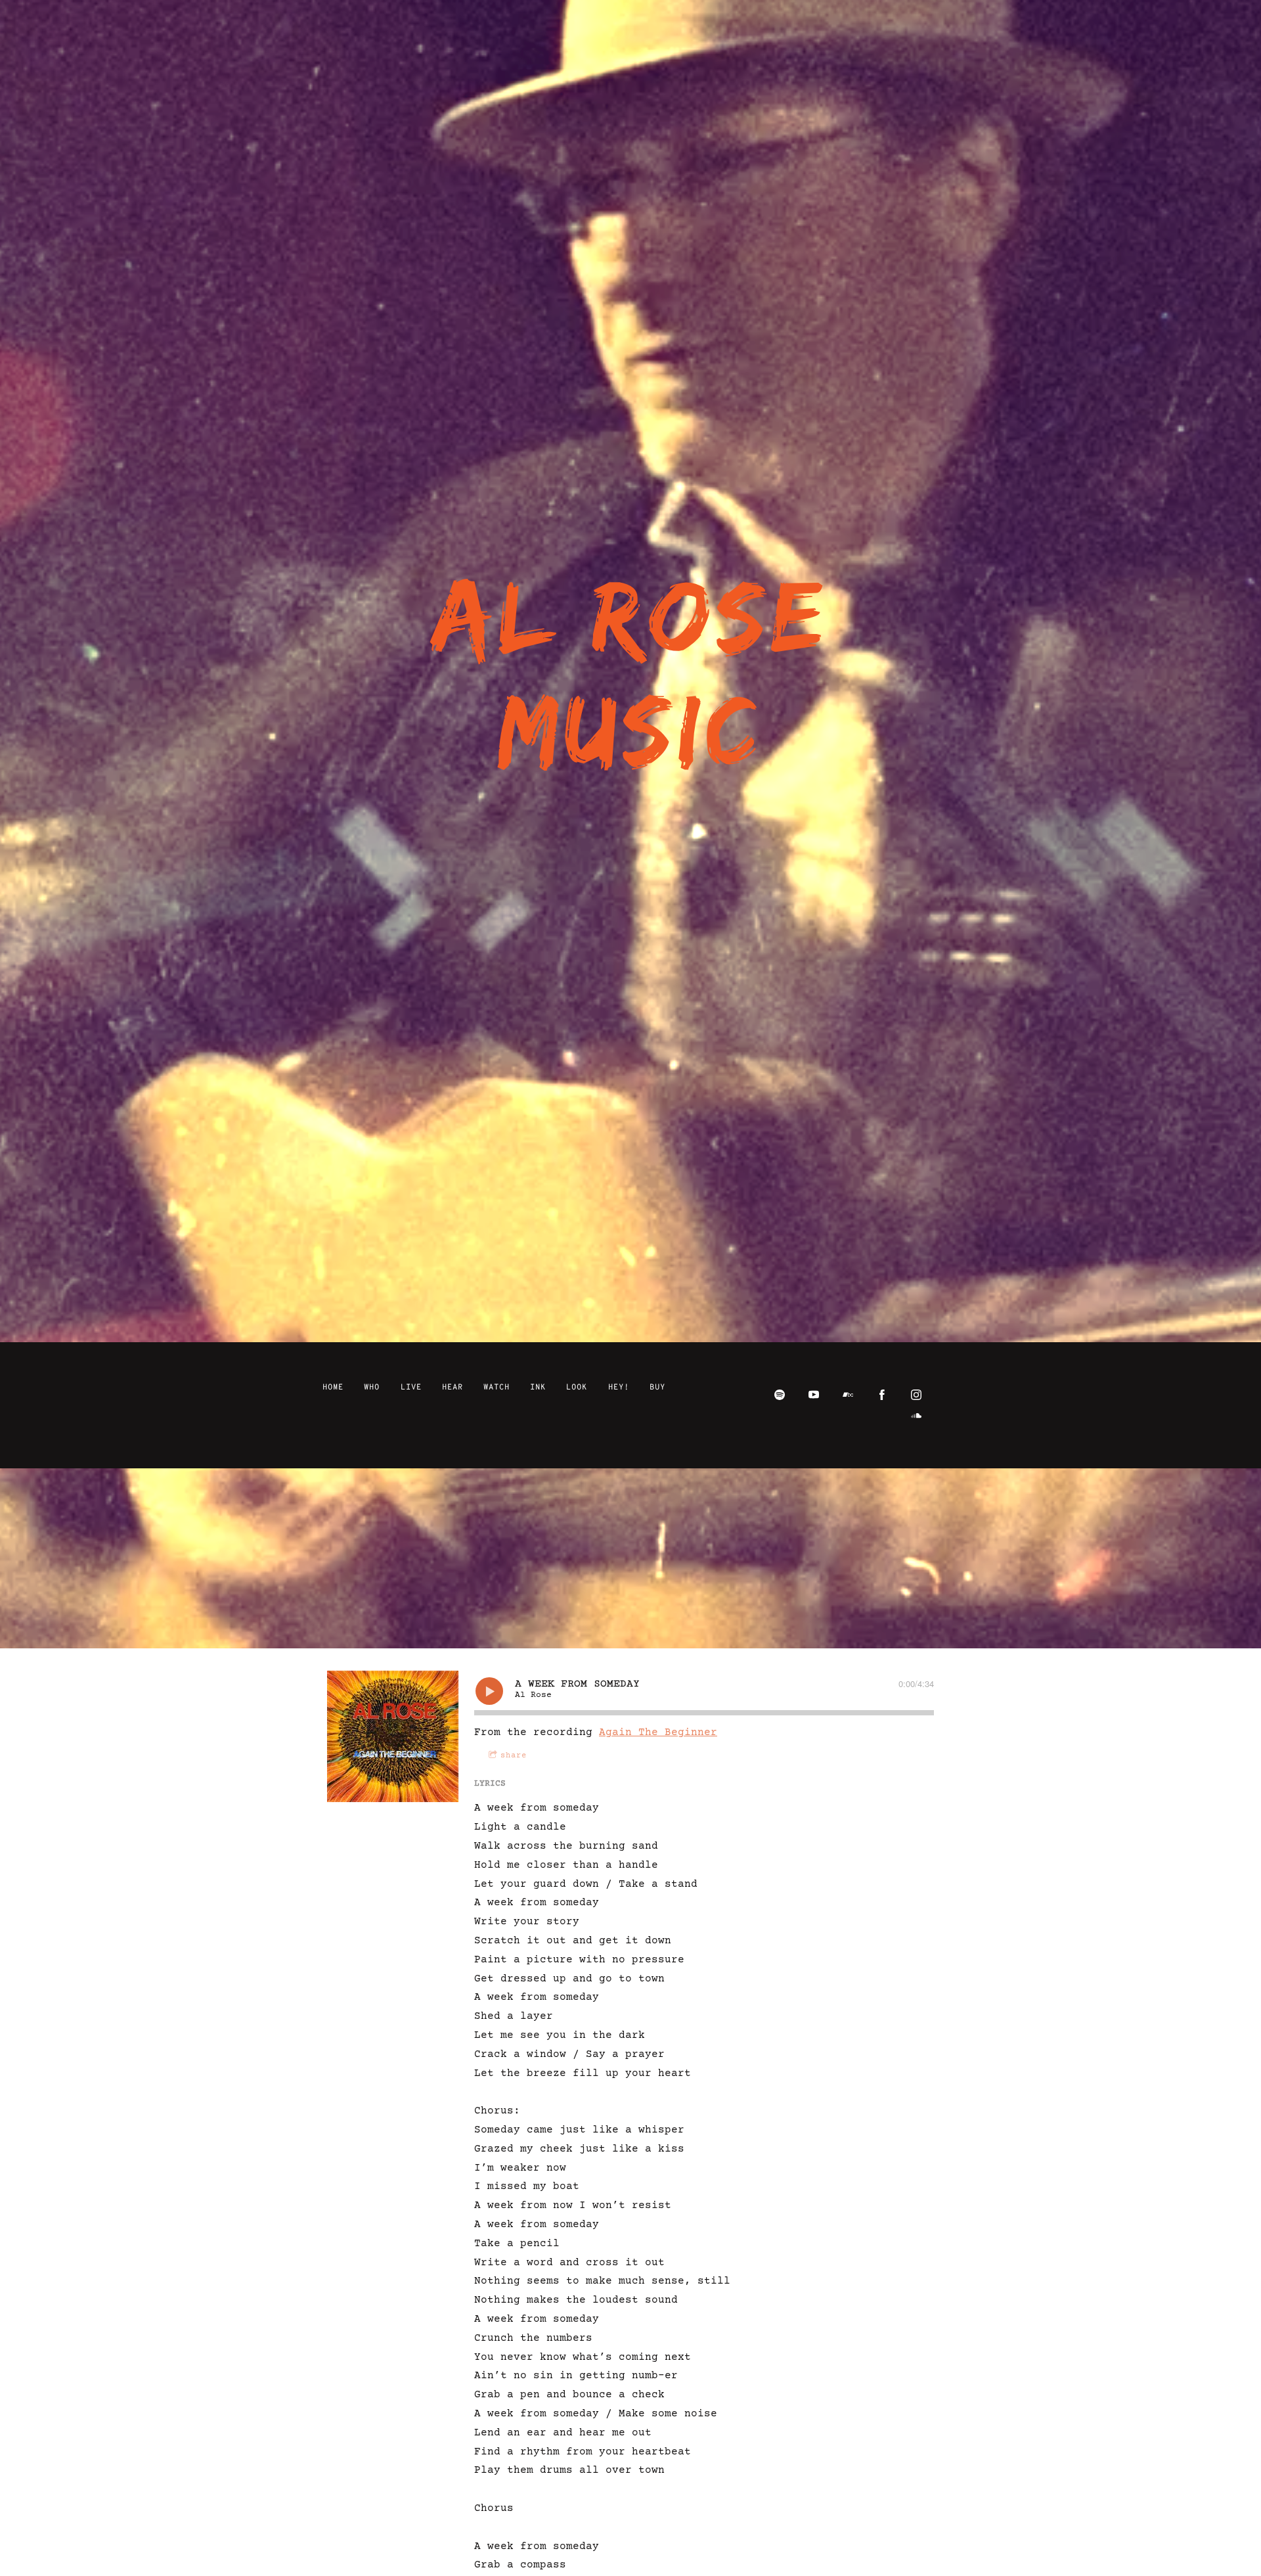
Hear (453, 1388)
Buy (657, 1388)
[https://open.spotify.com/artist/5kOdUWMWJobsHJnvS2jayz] (780, 1395)
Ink (538, 1388)
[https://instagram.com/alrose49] (916, 1395)
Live (411, 1388)
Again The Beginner (658, 1732)
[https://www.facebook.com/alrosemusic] (882, 1395)
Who (372, 1388)
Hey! (619, 1388)
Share (514, 1756)
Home (333, 1388)
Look (577, 1388)
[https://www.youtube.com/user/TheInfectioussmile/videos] (814, 1395)
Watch (497, 1388)
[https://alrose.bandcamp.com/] (848, 1395)
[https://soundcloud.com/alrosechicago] (916, 1416)
